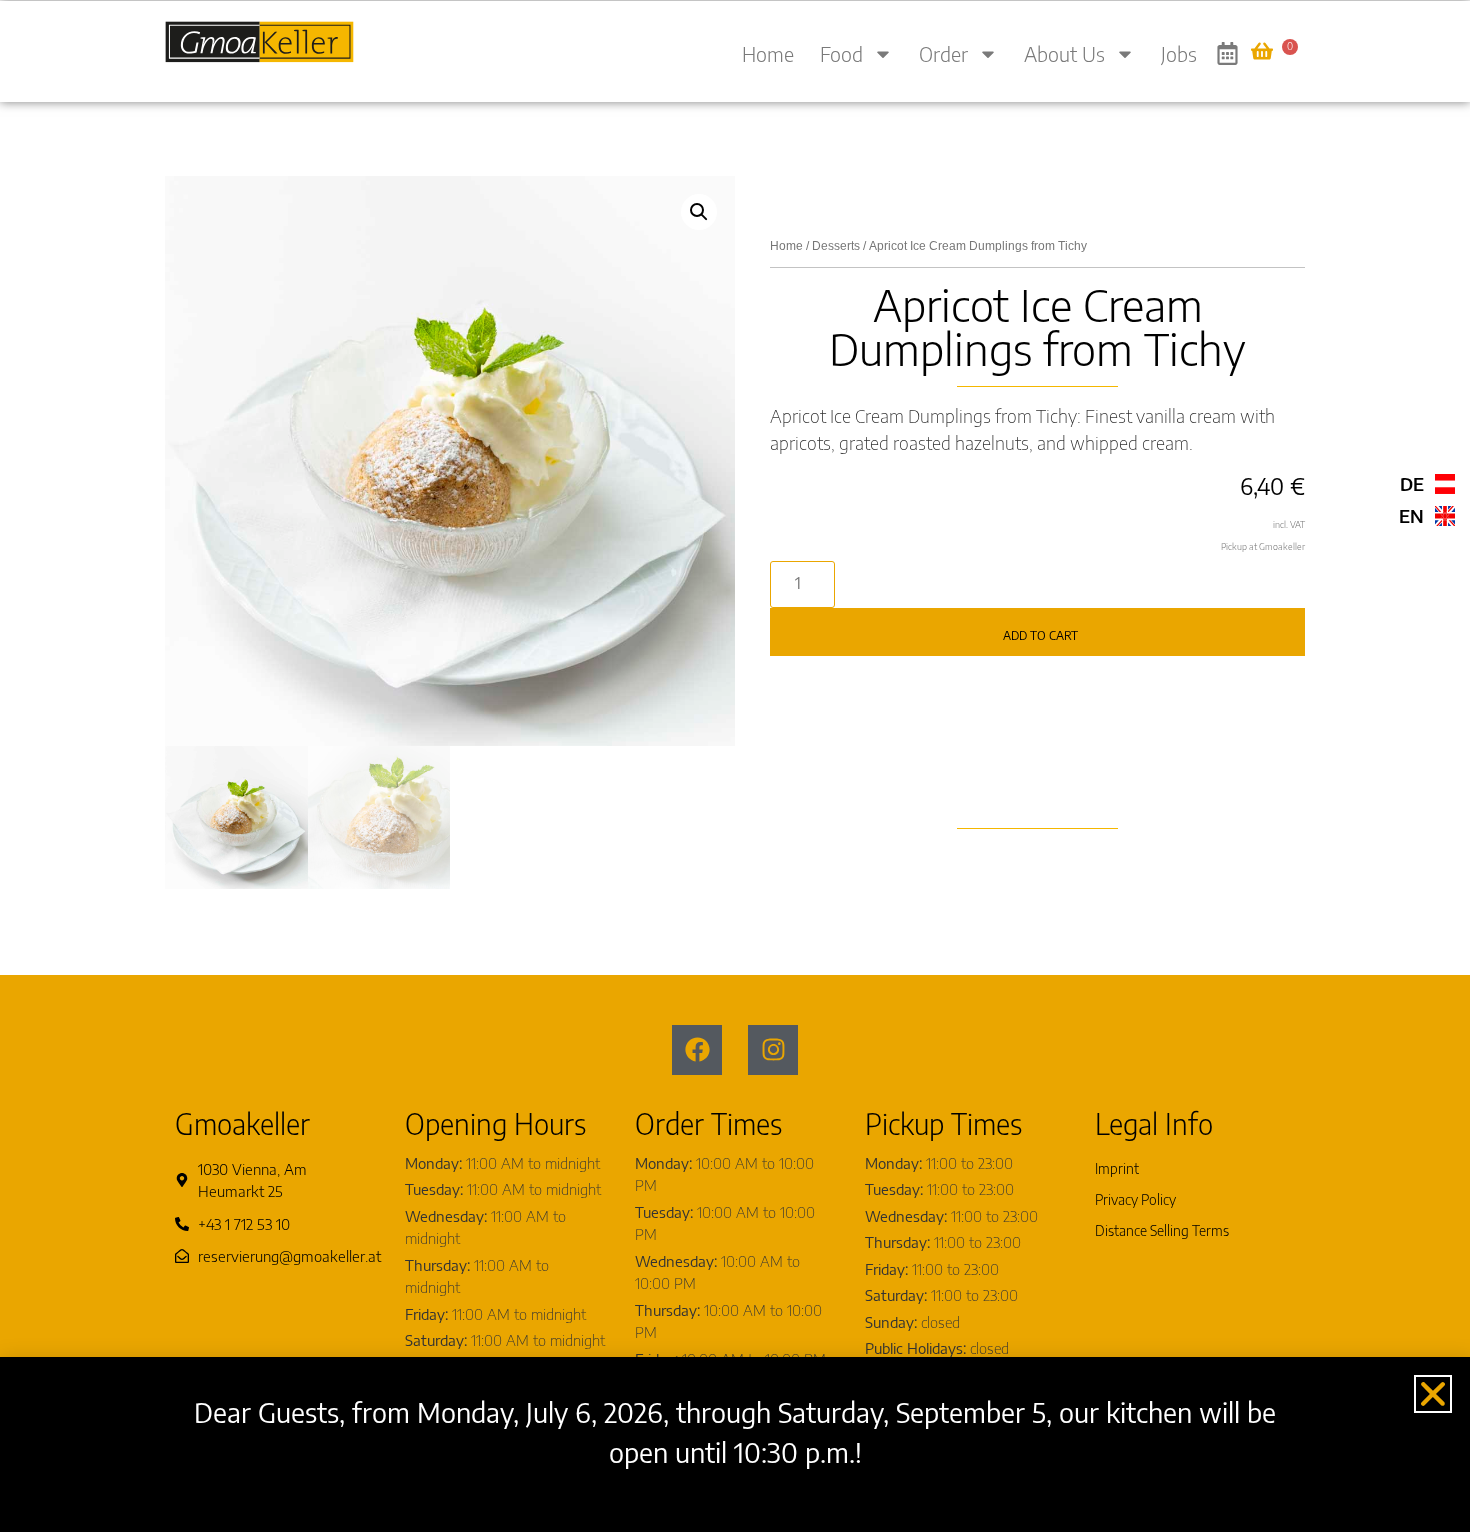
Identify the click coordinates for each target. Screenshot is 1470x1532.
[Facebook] (697, 1050)
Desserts (836, 246)
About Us (1064, 53)
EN (1411, 515)
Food (841, 53)
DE (1412, 483)
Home (768, 53)
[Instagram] (773, 1050)
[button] (699, 212)
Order (943, 53)
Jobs (1179, 53)
